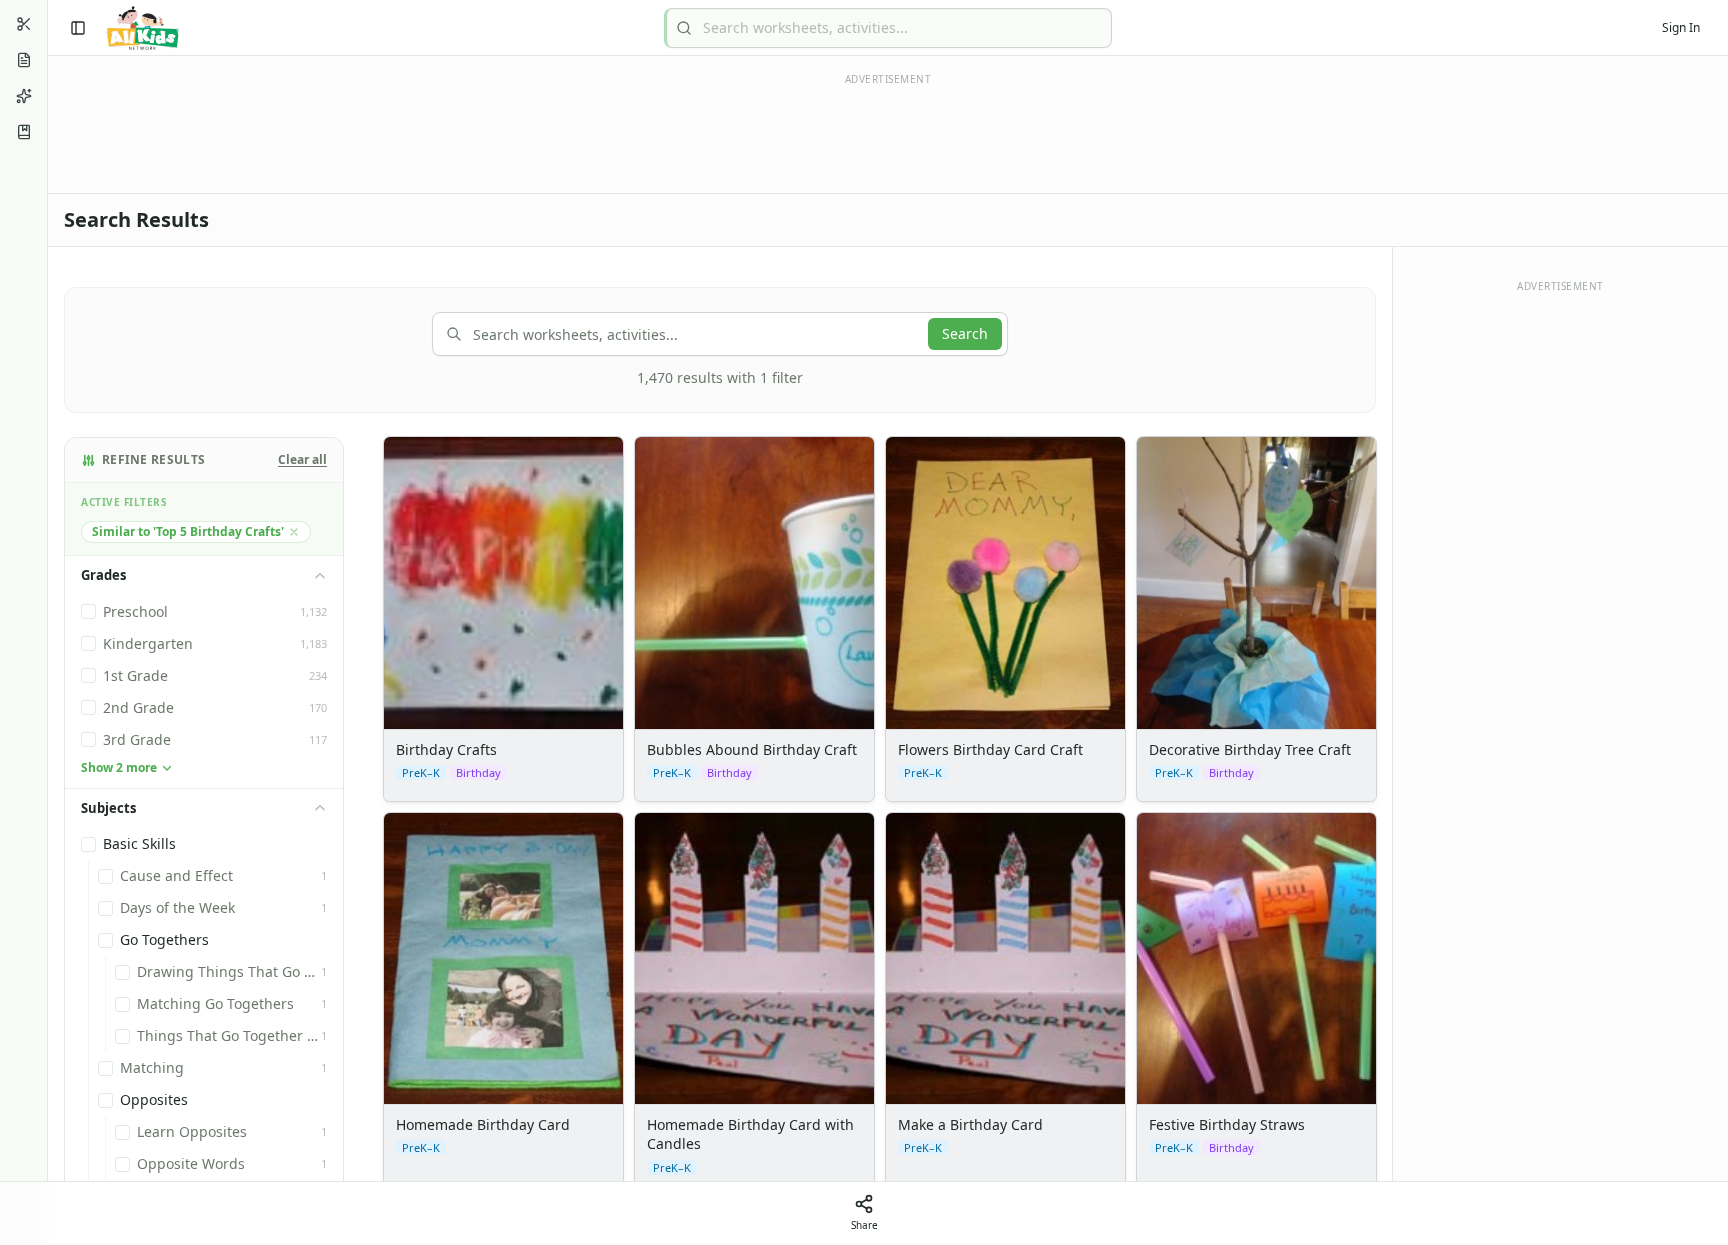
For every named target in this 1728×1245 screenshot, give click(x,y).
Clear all (302, 460)
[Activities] (24, 96)
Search (965, 333)
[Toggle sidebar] (78, 28)
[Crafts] (24, 24)
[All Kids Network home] (142, 28)
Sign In (1681, 27)
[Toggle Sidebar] (47, 622)
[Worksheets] (24, 60)
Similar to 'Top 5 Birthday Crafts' (188, 531)
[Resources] (24, 132)
